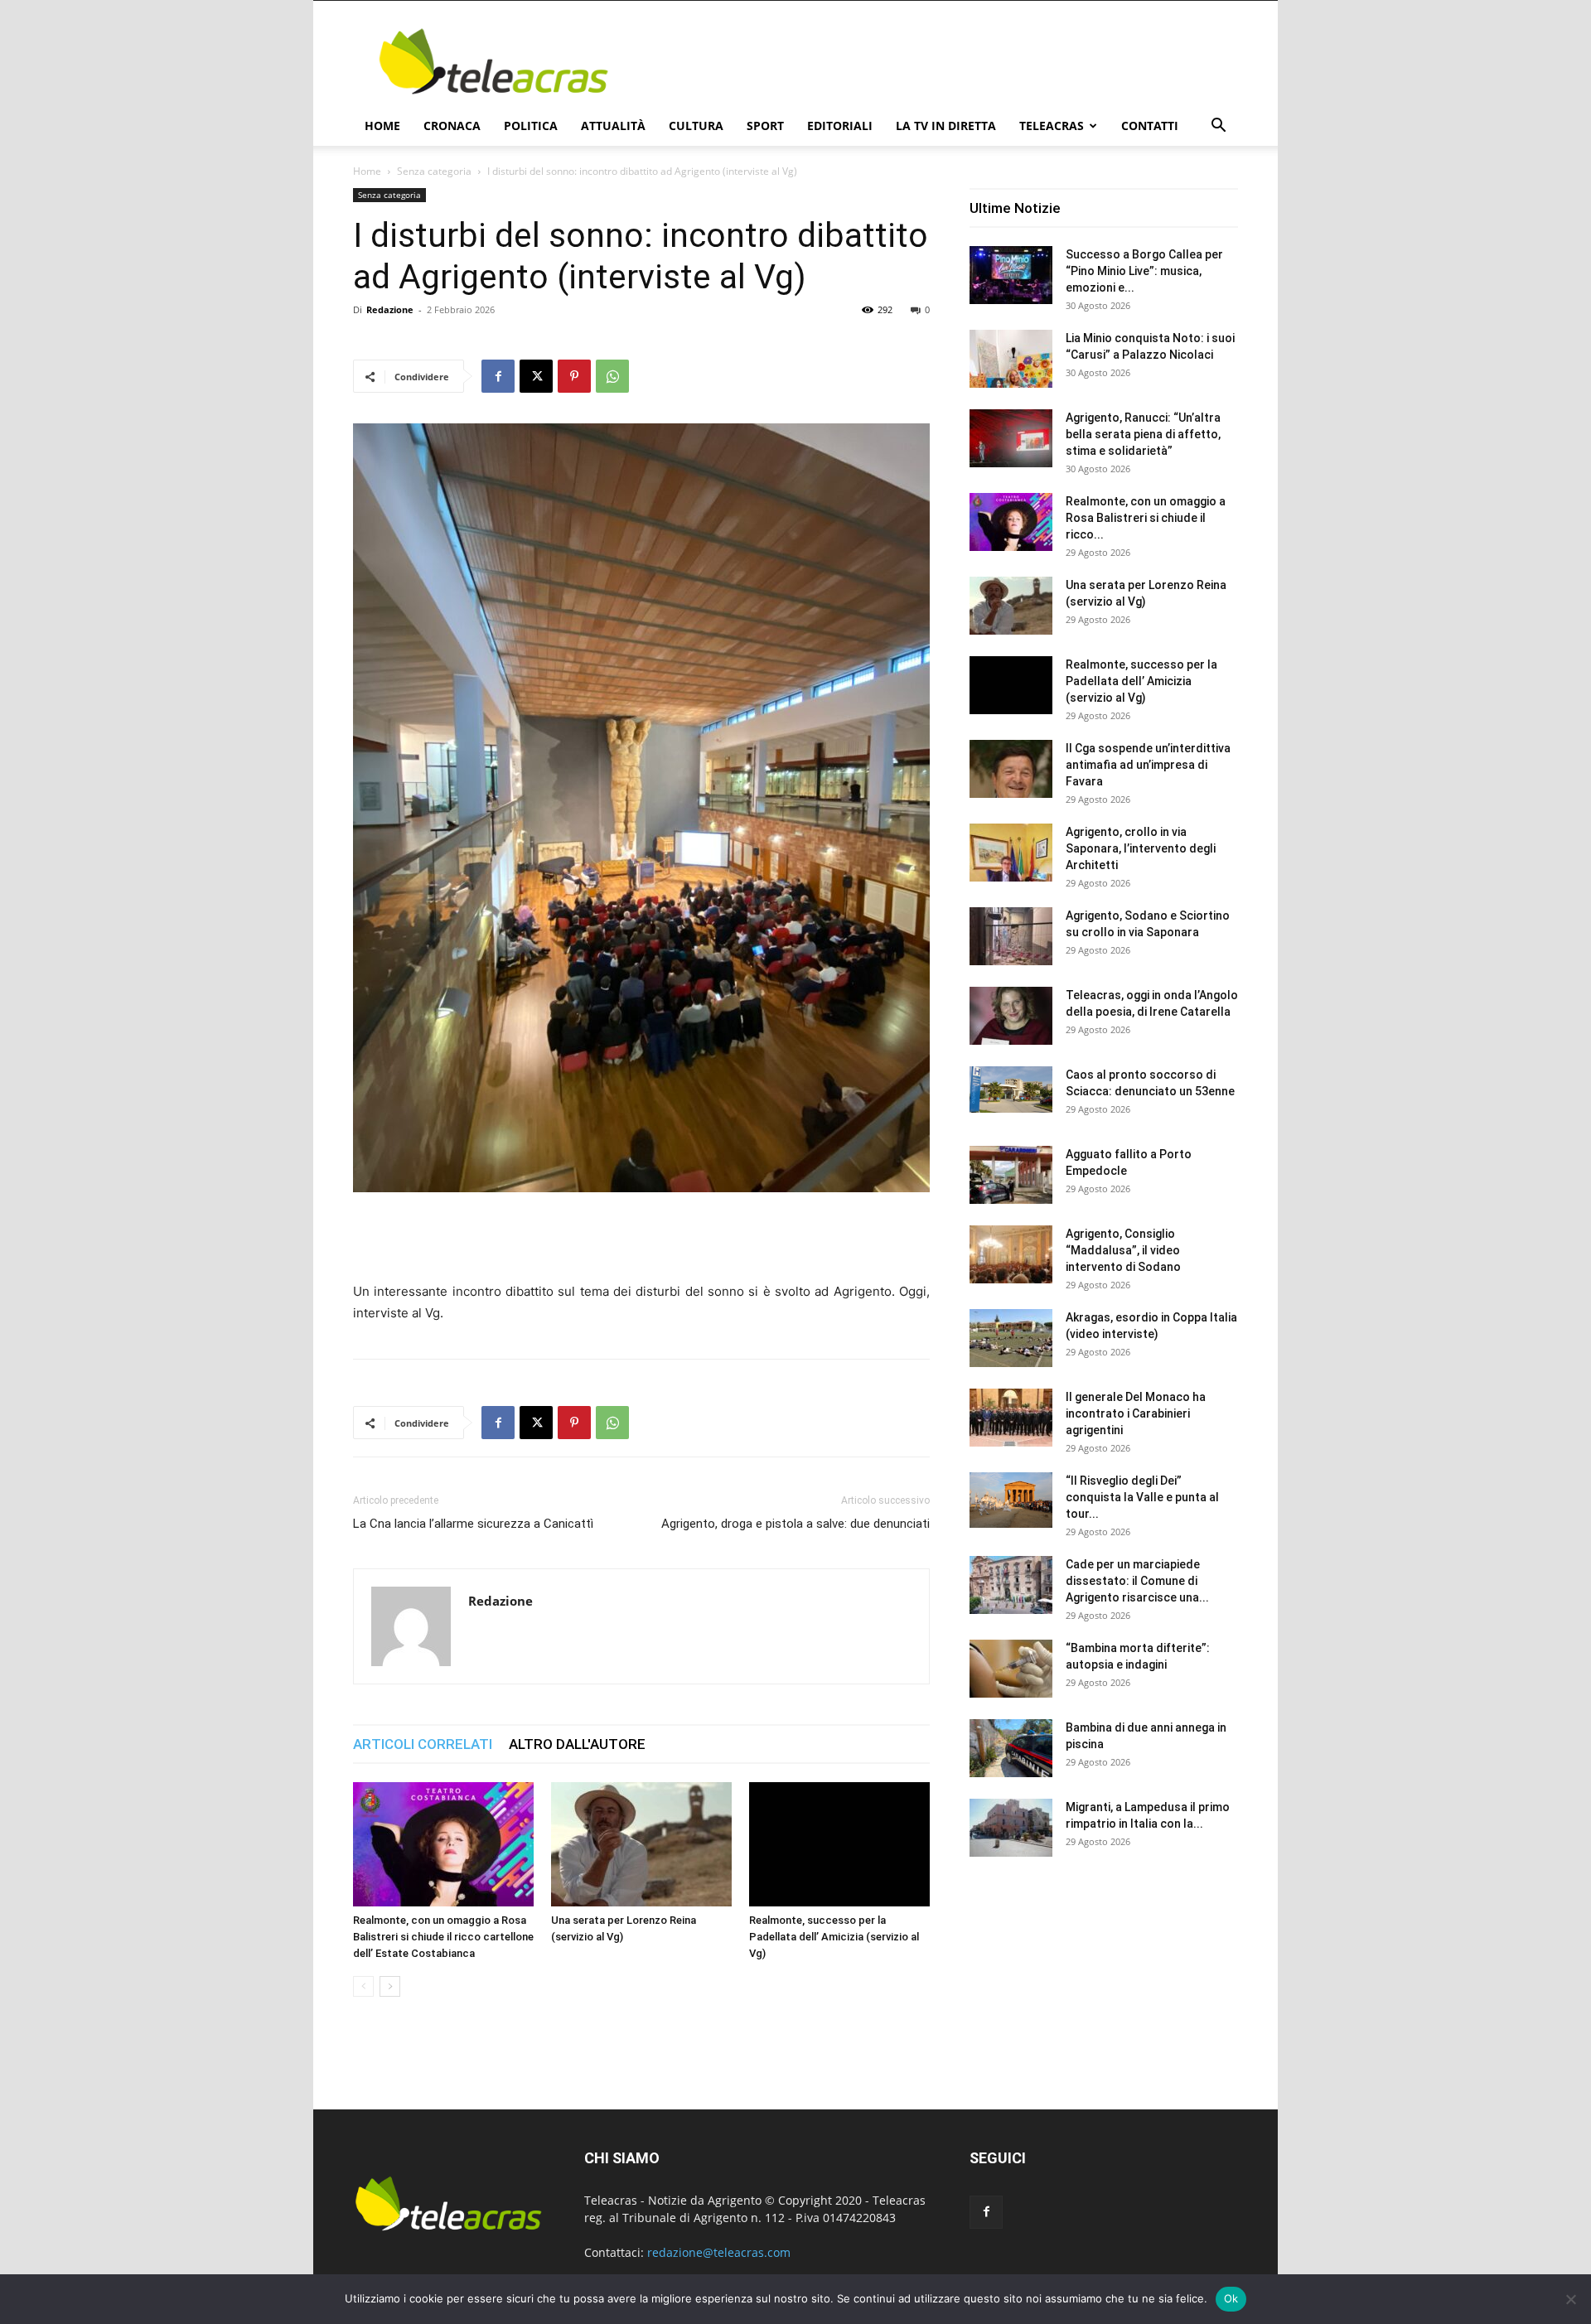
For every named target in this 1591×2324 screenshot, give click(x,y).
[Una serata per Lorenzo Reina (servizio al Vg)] (641, 1844)
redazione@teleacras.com (719, 2252)
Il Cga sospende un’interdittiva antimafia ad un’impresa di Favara (1148, 765)
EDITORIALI (840, 126)
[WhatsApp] (612, 376)
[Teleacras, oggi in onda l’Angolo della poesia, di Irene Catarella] (1011, 1016)
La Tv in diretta (946, 126)
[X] (536, 376)
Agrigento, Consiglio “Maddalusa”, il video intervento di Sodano (1123, 1250)
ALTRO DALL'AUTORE (577, 1744)
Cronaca (452, 126)
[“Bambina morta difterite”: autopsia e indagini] (1011, 1669)
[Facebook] (498, 376)
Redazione (390, 309)
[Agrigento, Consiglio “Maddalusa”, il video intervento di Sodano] (1011, 1254)
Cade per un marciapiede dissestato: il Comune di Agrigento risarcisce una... (1137, 1581)
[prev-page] (363, 1986)
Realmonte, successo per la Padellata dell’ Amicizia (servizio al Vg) (834, 1937)
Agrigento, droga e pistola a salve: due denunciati (795, 1524)
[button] (1218, 127)
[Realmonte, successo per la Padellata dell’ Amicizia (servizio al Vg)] (839, 1844)
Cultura (696, 126)
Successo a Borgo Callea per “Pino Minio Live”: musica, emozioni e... (1144, 271)
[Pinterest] (574, 376)
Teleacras (1052, 126)
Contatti (1150, 126)
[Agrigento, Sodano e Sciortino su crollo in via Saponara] (1011, 936)
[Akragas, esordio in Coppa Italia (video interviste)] (1011, 1338)
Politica (531, 126)
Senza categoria (434, 171)
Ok (1231, 2298)
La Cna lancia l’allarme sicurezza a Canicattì (473, 1524)
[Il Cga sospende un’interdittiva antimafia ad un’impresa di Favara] (1011, 769)
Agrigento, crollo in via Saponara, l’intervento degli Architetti (1141, 848)
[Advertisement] (936, 61)
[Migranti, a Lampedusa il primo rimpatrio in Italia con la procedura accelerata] (1011, 1828)
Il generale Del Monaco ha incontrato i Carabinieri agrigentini (1136, 1413)
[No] (1570, 2299)
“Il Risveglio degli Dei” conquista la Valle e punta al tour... (1142, 1497)
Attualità (613, 126)
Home (382, 126)
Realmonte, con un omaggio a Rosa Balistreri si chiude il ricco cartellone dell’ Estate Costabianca (443, 1937)
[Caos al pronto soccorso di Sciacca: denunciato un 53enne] (1011, 1090)
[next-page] (390, 1986)
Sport (765, 126)
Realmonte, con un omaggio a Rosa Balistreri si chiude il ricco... (1146, 518)
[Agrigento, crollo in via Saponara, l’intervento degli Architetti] (1011, 853)
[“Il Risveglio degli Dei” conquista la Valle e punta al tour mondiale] (1011, 1500)
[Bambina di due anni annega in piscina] (1011, 1748)
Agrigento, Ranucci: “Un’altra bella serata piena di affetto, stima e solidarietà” (1143, 434)
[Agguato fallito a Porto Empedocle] (1011, 1175)
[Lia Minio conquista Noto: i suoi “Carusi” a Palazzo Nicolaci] (1011, 359)
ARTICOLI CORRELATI (423, 1744)
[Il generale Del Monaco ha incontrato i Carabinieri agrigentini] (1011, 1418)
